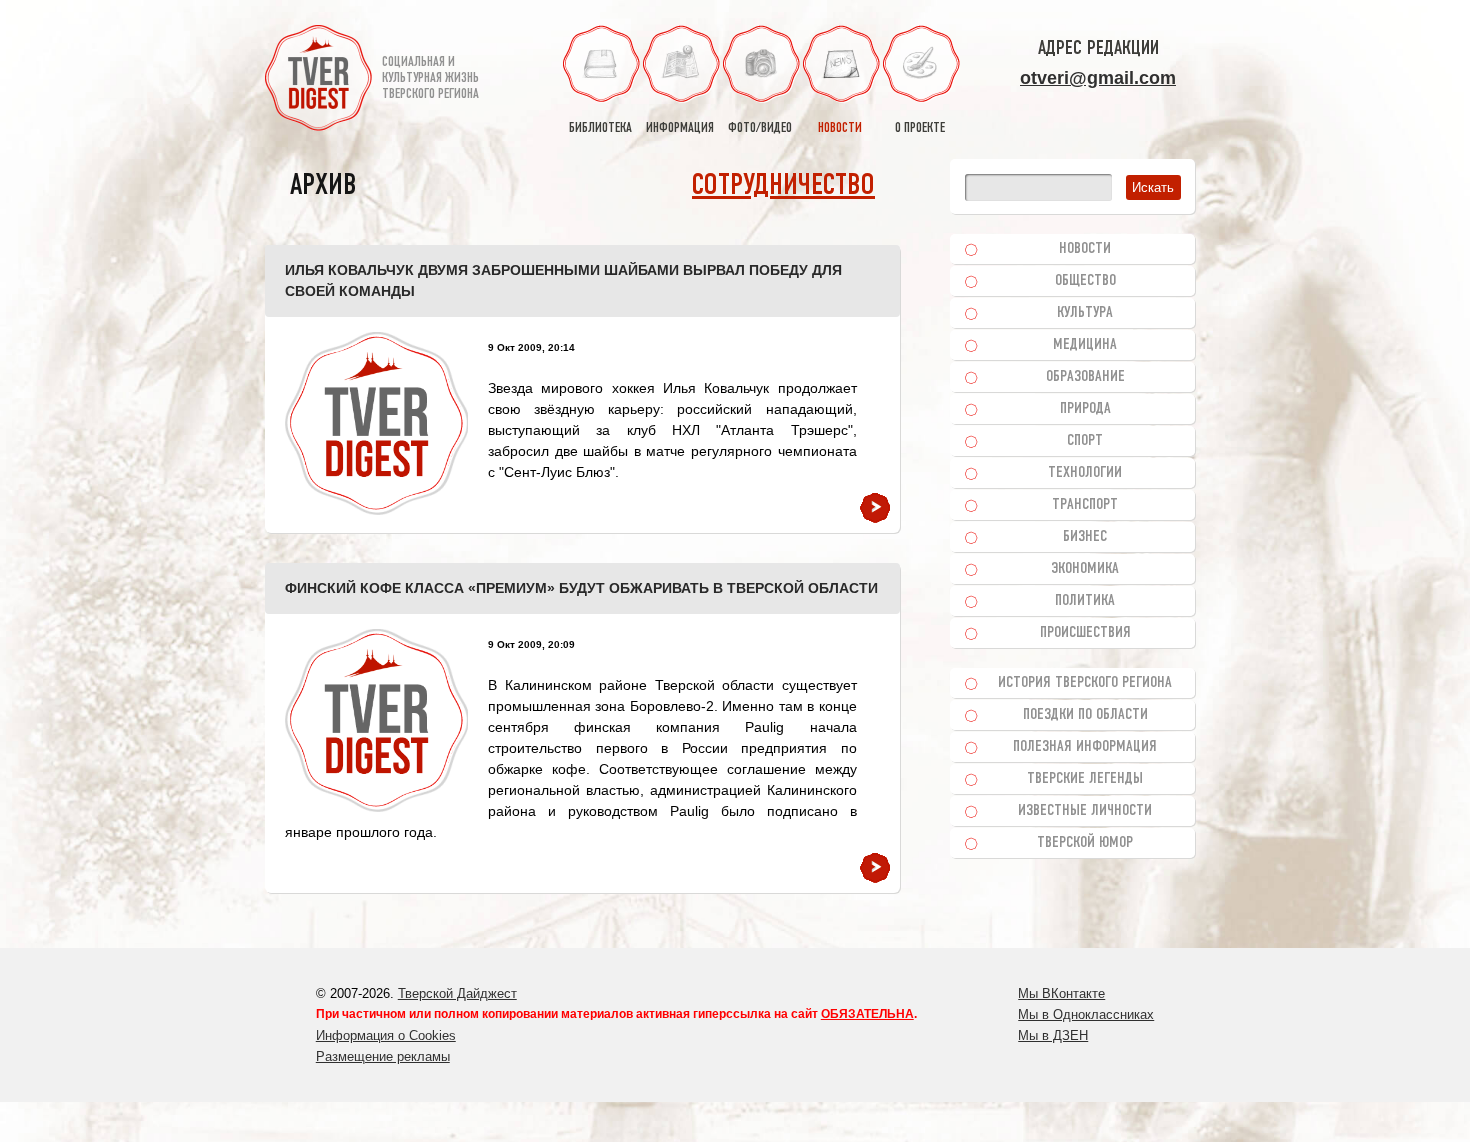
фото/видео (760, 128)
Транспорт (1085, 505)
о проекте (920, 128)
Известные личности (1085, 811)
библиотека (600, 128)
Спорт (1085, 441)
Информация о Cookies (386, 1035)
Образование (1085, 377)
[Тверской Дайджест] (318, 81)
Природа (1085, 409)
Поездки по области (1085, 715)
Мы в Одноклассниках (1086, 1014)
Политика (1085, 601)
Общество (1085, 281)
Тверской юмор (1085, 843)
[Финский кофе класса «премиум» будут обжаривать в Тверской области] (376, 720)
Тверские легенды (1085, 779)
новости (840, 128)
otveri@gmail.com (1098, 78)
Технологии (1085, 473)
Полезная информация (1085, 747)
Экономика (1085, 569)
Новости (1085, 249)
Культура (1085, 313)
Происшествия (1085, 633)
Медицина (1085, 345)
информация (680, 128)
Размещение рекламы (383, 1056)
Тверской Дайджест (457, 993)
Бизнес (1085, 537)
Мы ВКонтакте (1061, 993)
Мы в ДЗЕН (1053, 1035)
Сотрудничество (783, 186)
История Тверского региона (1085, 683)
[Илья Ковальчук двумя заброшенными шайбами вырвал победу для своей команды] (376, 423)
